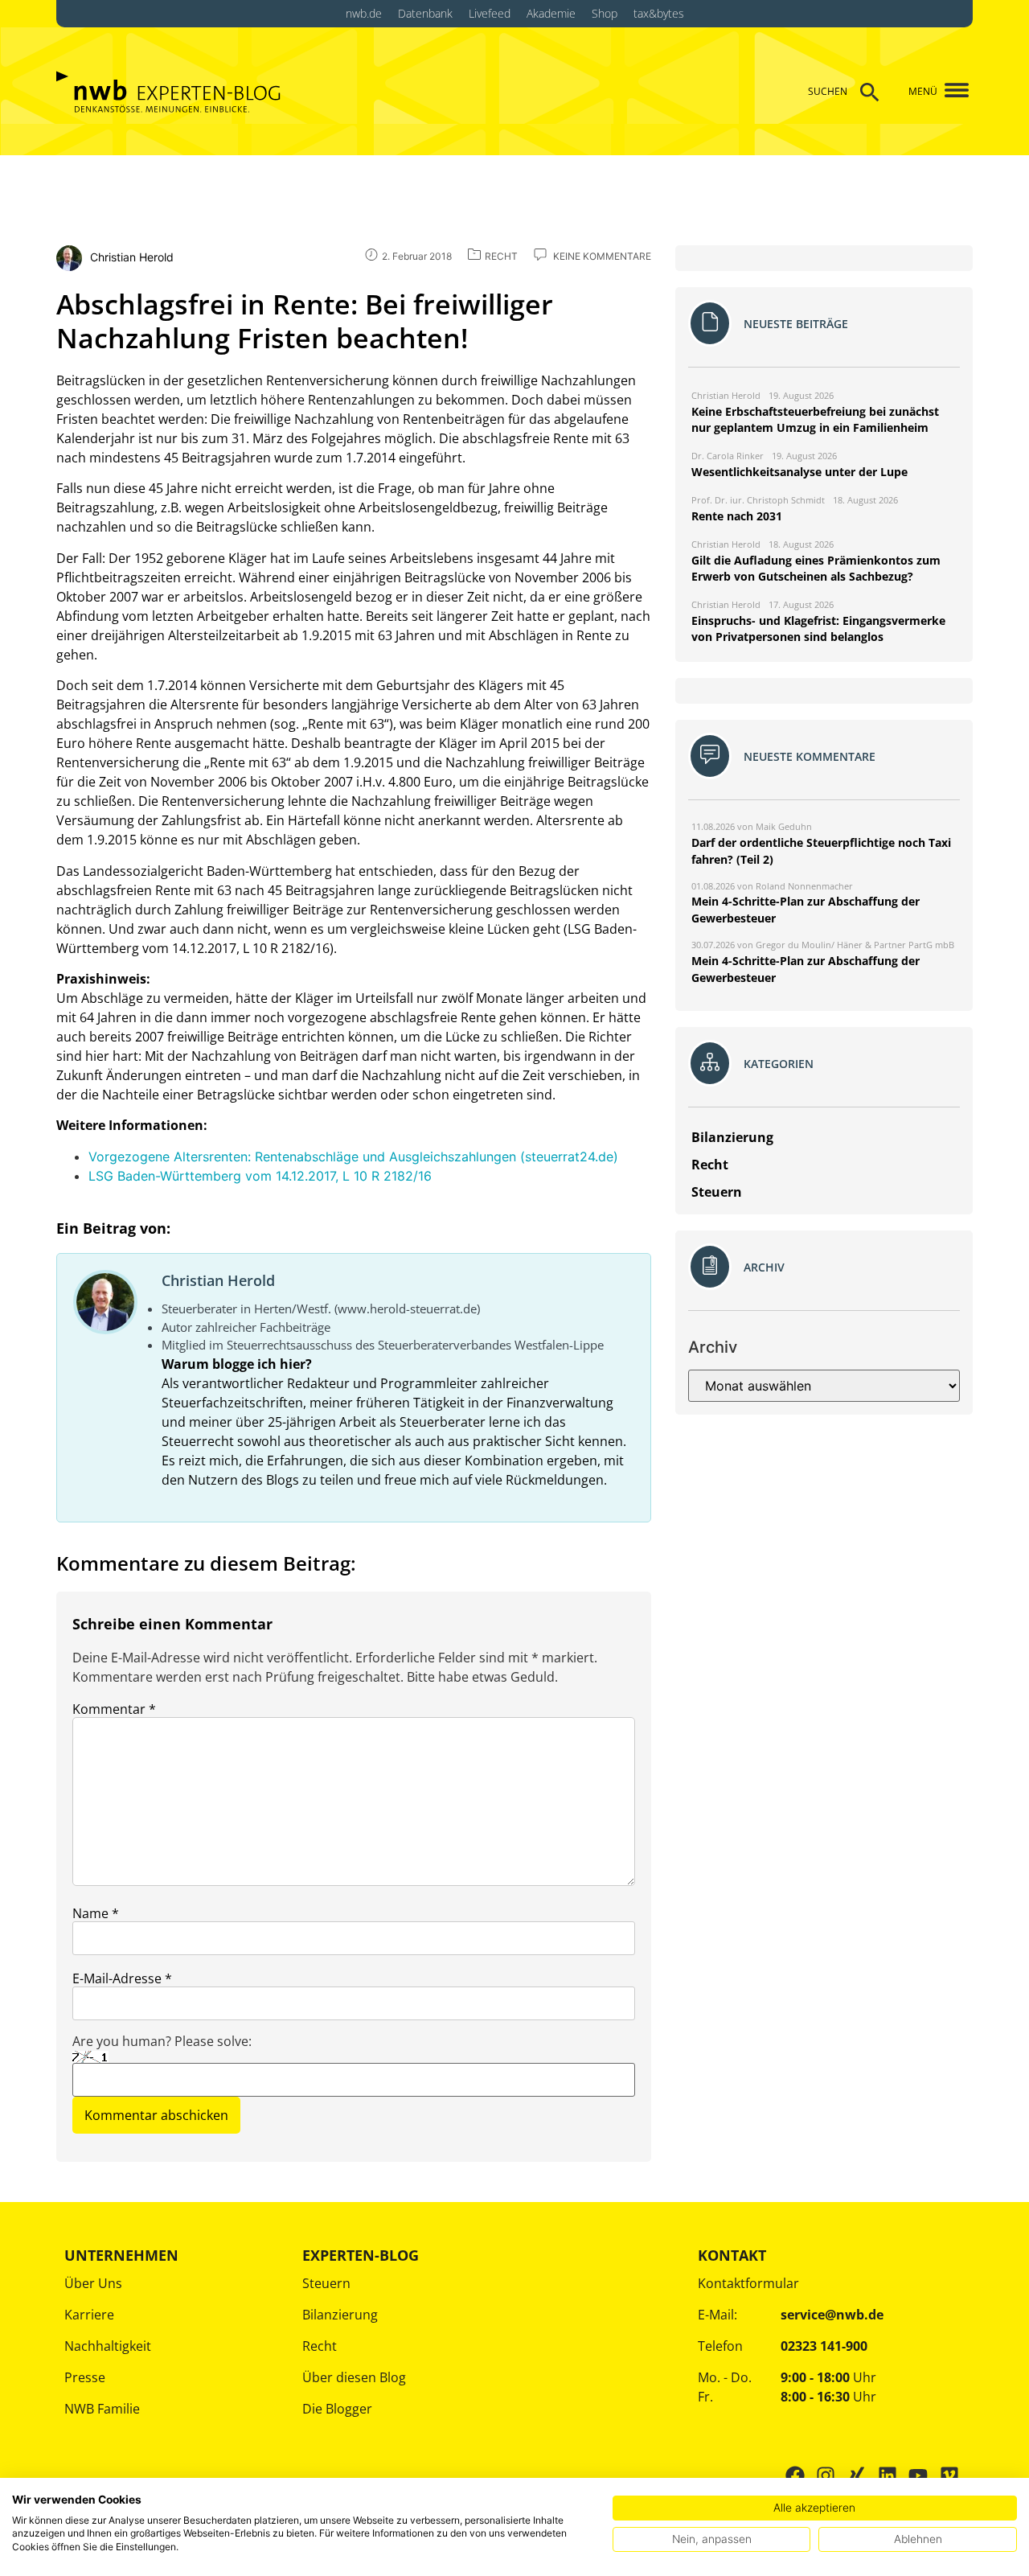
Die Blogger (337, 2409)
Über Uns (93, 2283)
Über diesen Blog (354, 2377)
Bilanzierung (340, 2315)
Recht (320, 2346)
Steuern (326, 2283)
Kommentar (114, 1709)
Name (96, 1913)
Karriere (89, 2315)
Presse (85, 2377)
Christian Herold (218, 1280)
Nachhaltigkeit (108, 2346)
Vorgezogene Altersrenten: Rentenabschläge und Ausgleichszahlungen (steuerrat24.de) (353, 1157)
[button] (951, 91)
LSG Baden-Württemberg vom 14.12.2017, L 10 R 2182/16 (260, 1176)
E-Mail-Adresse (122, 1978)
